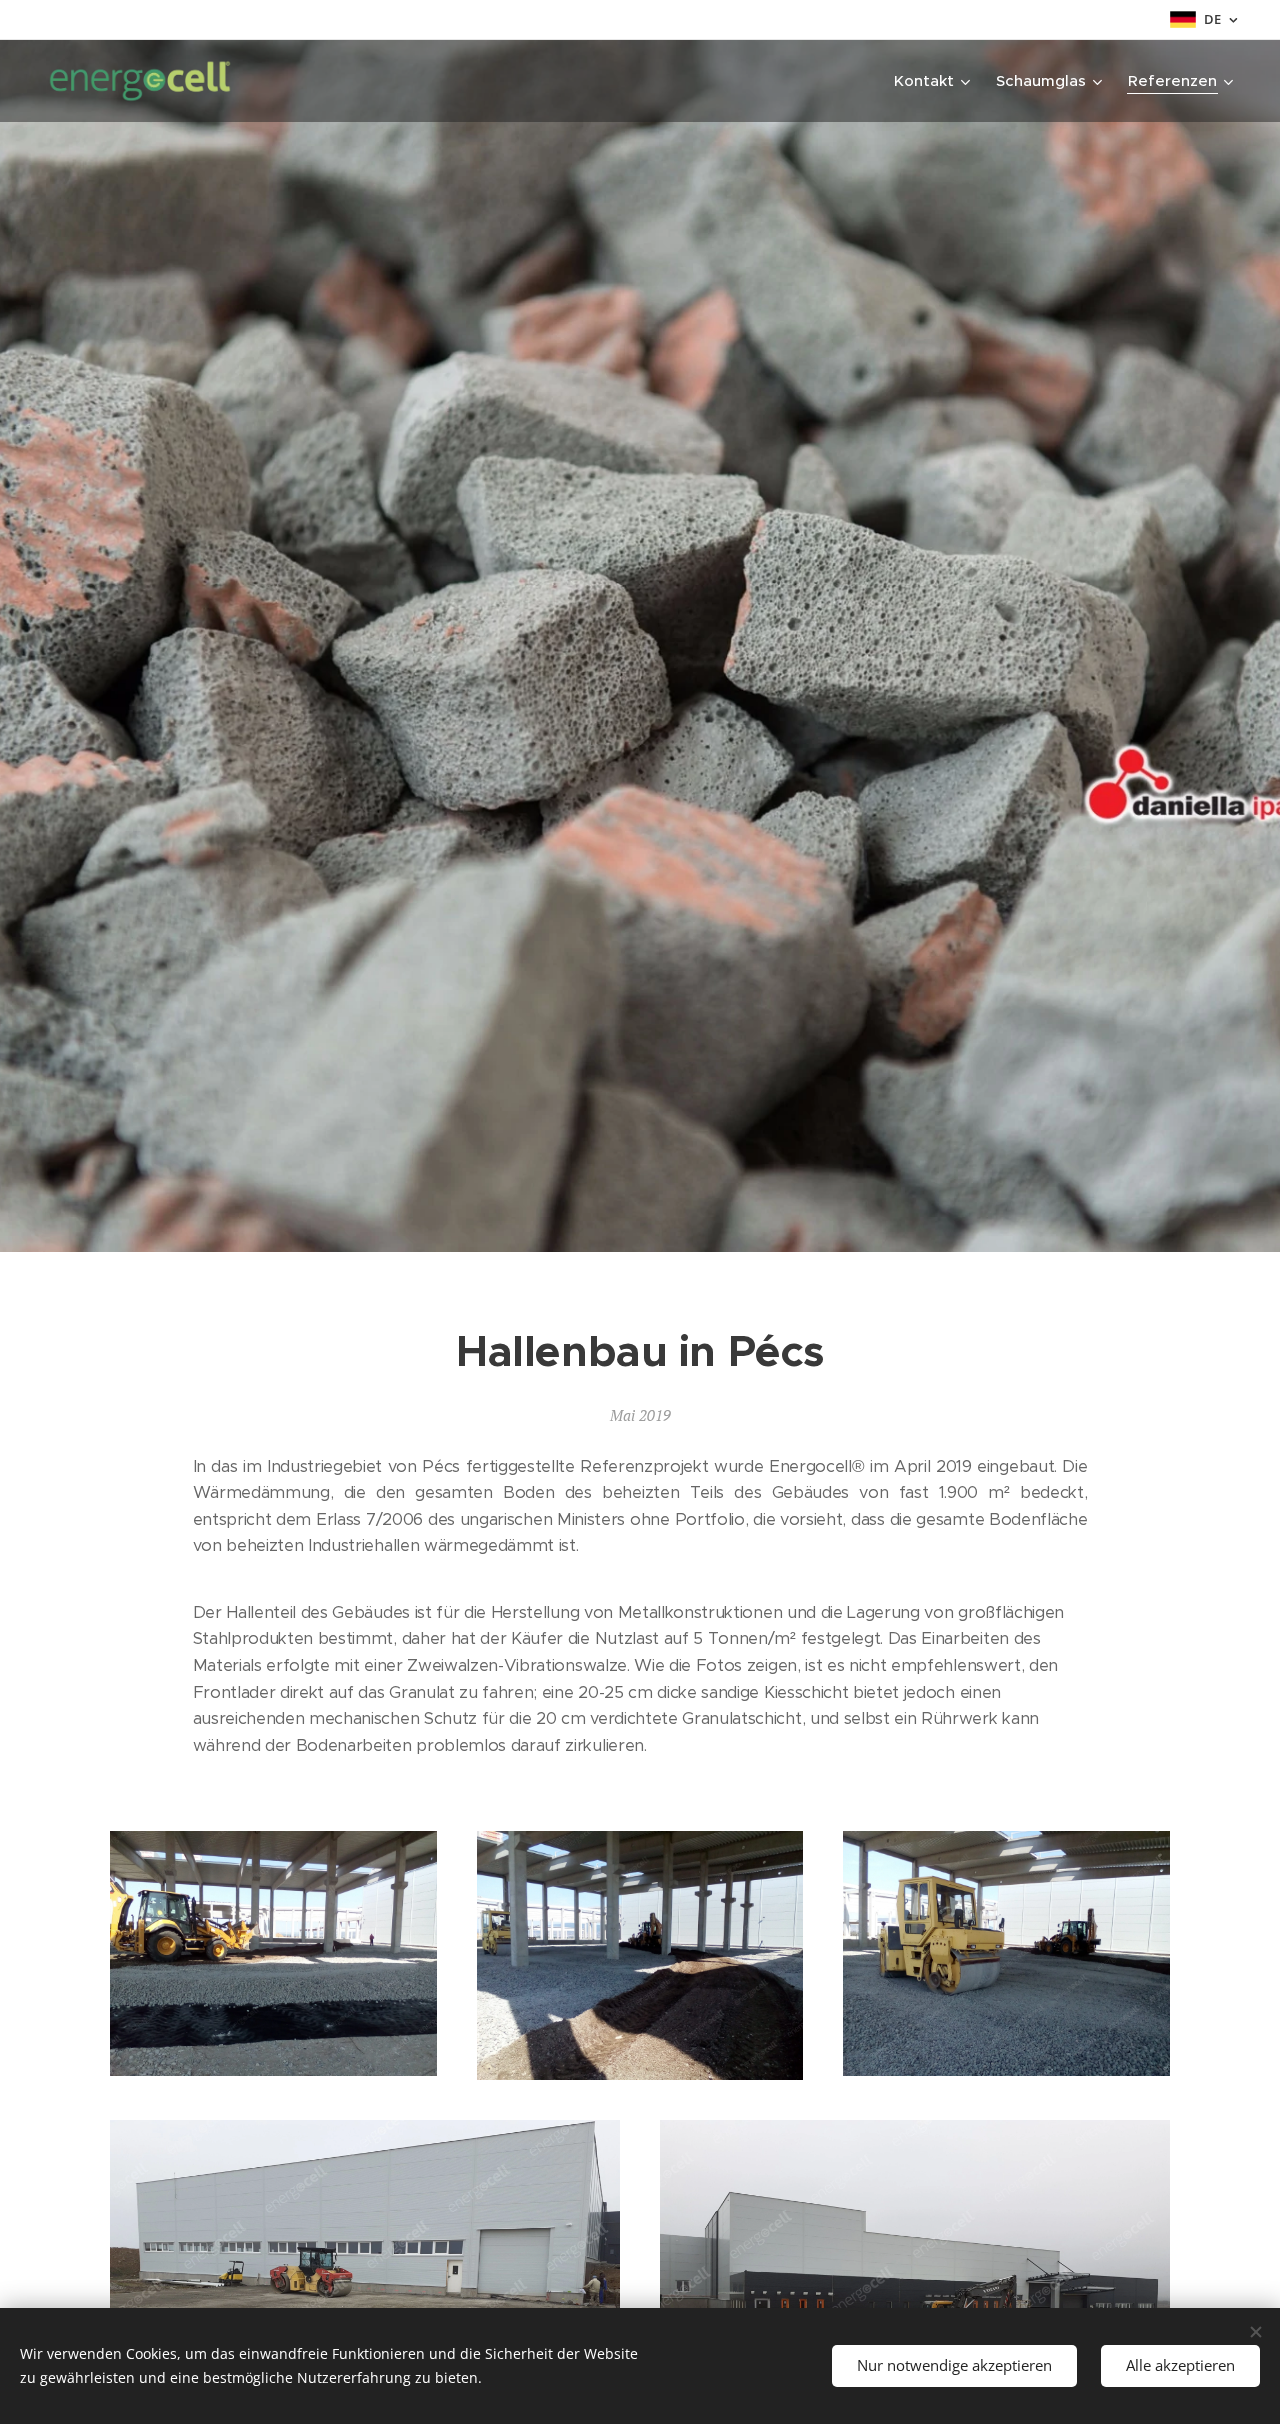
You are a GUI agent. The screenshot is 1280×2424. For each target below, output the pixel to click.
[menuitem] (934, 81)
